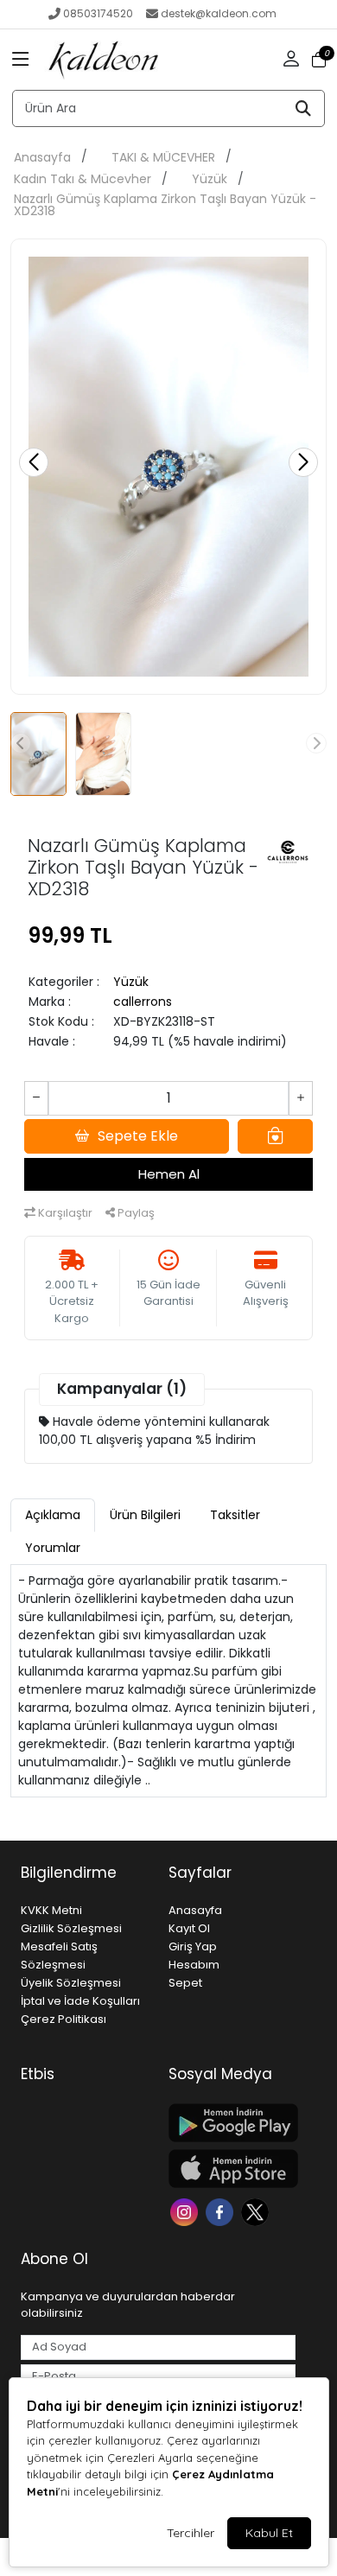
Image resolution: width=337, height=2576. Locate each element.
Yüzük (210, 179)
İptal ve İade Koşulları (80, 2001)
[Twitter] (257, 2211)
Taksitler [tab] (235, 1515)
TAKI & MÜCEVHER (163, 157)
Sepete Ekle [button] (138, 1136)
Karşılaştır (64, 1213)
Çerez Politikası (64, 2019)
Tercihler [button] (191, 2533)
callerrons (143, 1002)
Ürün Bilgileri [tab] (145, 1515)
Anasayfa (42, 157)
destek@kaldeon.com (219, 13)
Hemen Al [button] (169, 1174)
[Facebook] (222, 2211)
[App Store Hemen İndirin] (232, 2169)
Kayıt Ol (189, 1928)
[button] (21, 60)
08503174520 (98, 13)
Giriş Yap (193, 1946)
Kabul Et (269, 2533)
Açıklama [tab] (53, 1515)
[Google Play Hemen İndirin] (232, 2123)
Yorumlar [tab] (53, 1548)
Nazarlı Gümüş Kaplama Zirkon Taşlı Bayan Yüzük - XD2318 (165, 205)
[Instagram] (186, 2211)
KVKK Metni (51, 1910)
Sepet (185, 1983)
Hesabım (194, 1965)
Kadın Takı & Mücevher (83, 179)
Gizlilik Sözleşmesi (71, 1928)
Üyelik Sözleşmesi (71, 1983)
